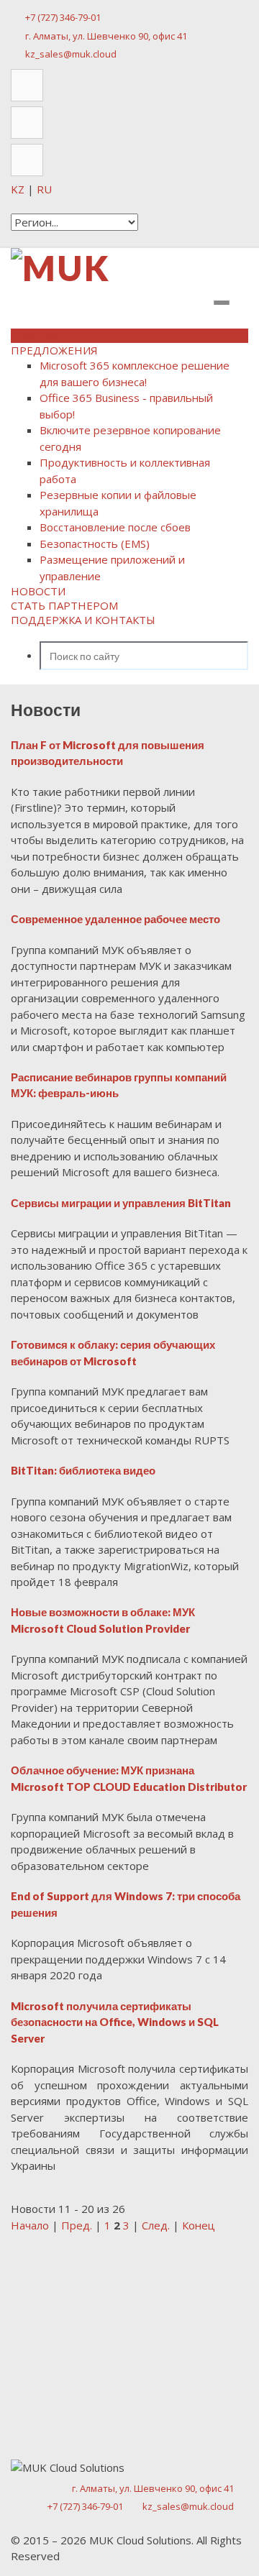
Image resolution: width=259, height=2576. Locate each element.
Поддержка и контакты (83, 620)
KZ (19, 189)
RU (44, 189)
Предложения (54, 350)
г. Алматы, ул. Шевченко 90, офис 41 (106, 36)
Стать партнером (64, 605)
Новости (38, 591)
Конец (199, 2225)
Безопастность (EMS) (95, 544)
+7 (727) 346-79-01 (63, 17)
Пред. (77, 2225)
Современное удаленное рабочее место (115, 919)
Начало (30, 2225)
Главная (36, 336)
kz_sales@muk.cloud (71, 54)
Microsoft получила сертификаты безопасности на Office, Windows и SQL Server (115, 2022)
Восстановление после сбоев (115, 527)
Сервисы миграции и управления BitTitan (121, 1203)
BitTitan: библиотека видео (83, 1470)
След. (156, 2225)
